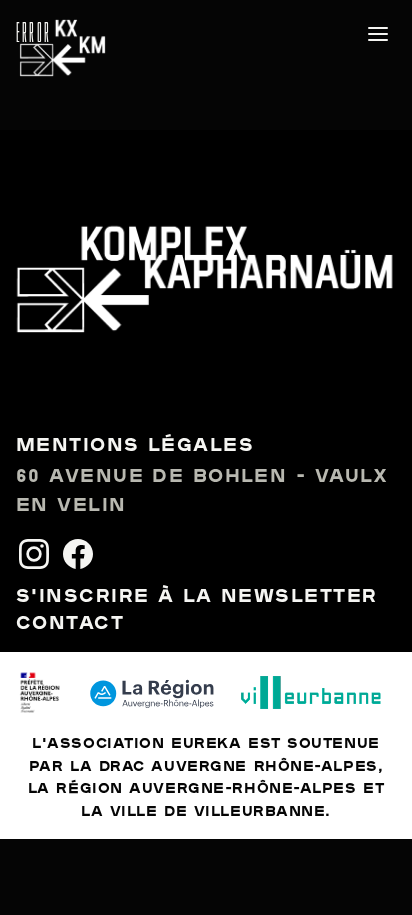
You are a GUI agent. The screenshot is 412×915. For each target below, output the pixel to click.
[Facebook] (78, 554)
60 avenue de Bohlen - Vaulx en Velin (202, 491)
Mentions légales (135, 446)
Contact (70, 624)
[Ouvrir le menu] (378, 34)
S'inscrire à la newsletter (196, 597)
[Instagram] (34, 554)
